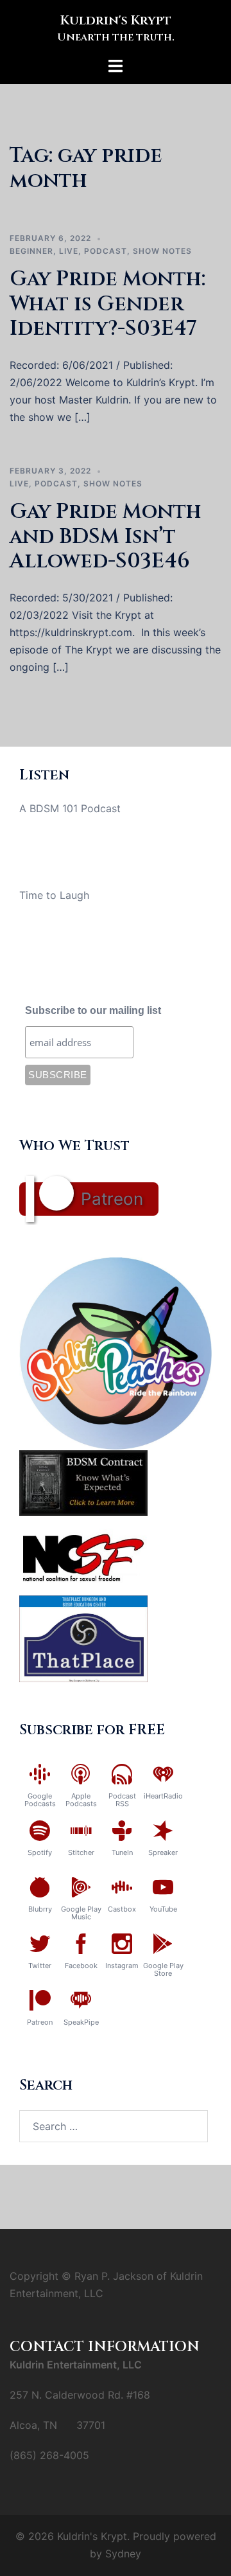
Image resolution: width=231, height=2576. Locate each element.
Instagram (122, 1966)
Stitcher (81, 1852)
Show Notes (162, 251)
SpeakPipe (81, 2022)
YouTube (163, 1909)
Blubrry (40, 1909)
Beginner (31, 251)
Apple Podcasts (81, 1800)
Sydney (123, 2554)
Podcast (106, 251)
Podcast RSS (122, 1800)
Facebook (81, 1966)
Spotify (40, 1852)
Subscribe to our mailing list (93, 1010)
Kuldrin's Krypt (116, 20)
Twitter (40, 1966)
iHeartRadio (163, 1796)
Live (69, 251)
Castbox (122, 1909)
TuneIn (122, 1852)
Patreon (112, 1199)
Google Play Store (163, 1969)
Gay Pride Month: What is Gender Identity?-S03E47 (107, 304)
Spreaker (163, 1852)
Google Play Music (81, 1913)
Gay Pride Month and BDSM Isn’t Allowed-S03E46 (106, 537)
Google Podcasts (40, 1800)
